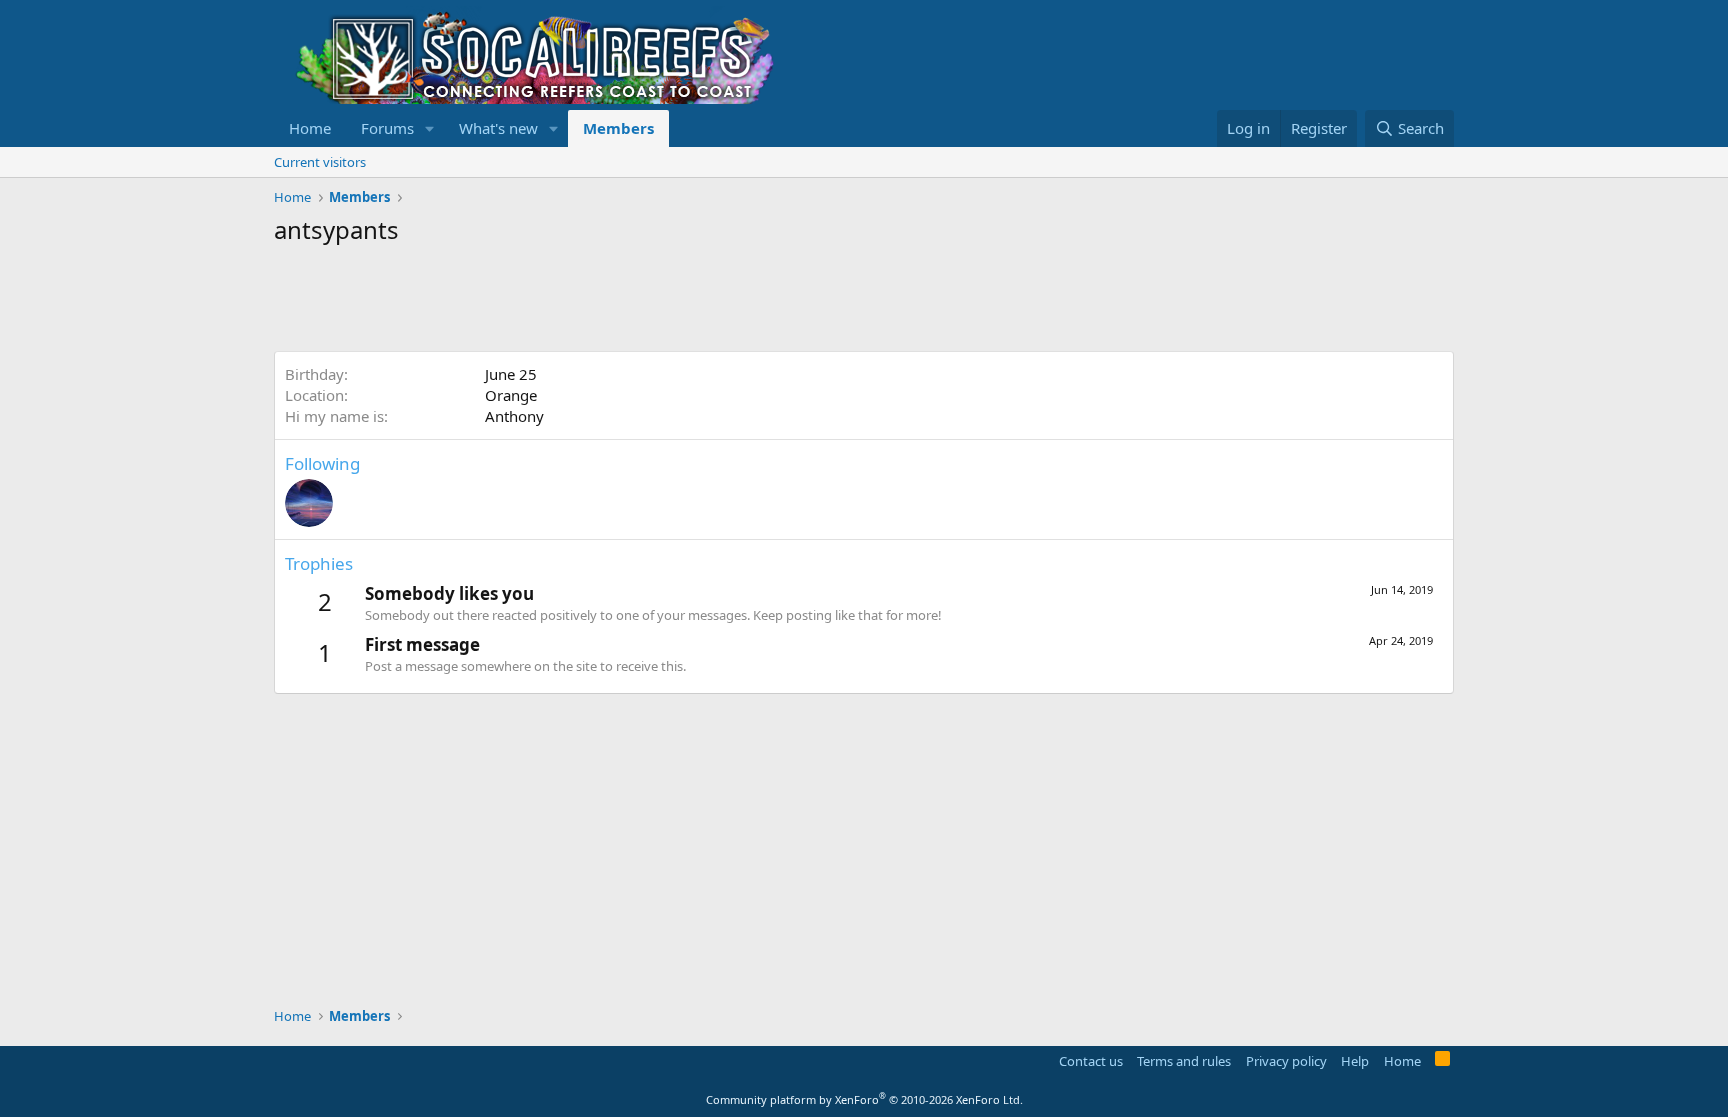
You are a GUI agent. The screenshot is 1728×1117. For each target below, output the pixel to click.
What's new (498, 128)
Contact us (1091, 1061)
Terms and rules (1184, 1061)
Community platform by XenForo (864, 1099)
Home (310, 128)
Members (618, 128)
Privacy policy (1286, 1061)
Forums (387, 128)
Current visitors (320, 162)
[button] (430, 128)
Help (1355, 1061)
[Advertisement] (638, 301)
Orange (511, 395)
